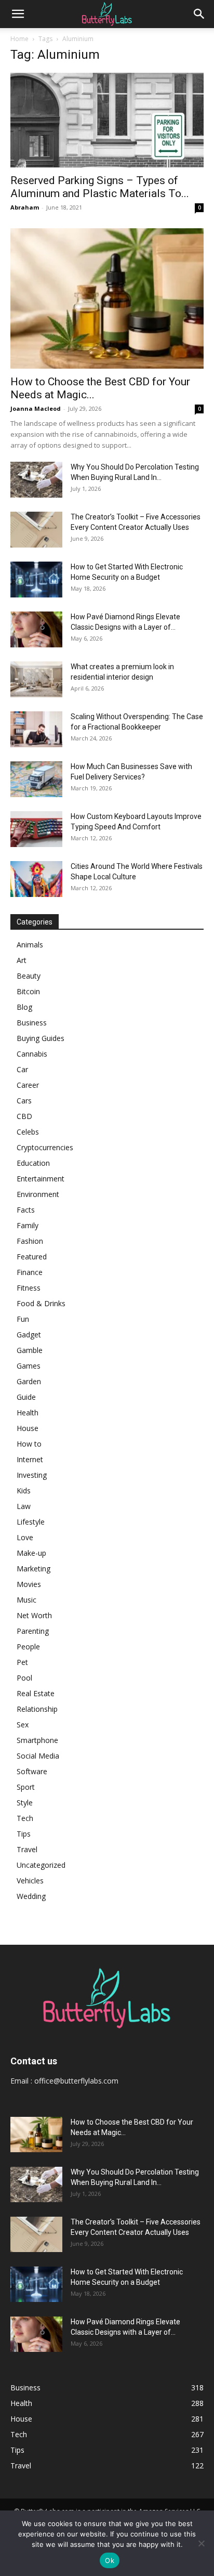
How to (29, 1444)
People (28, 1647)
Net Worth (34, 1615)
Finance (30, 1272)
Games (29, 1366)
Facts (26, 1210)
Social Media (38, 1756)
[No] (201, 2543)
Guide (26, 1397)
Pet (22, 1662)
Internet (30, 1459)
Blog (24, 1007)
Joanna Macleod (36, 408)
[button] (18, 14)
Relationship (37, 1709)
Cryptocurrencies (45, 1147)
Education (33, 1163)
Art (22, 960)
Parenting (33, 1631)
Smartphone (37, 1740)
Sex (23, 1725)
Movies (29, 1584)
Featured (32, 1257)
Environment (38, 1194)
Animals (30, 945)
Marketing (34, 1569)
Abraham (25, 207)
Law (24, 1506)
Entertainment (41, 1179)
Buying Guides (41, 1038)
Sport (26, 1787)
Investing (32, 1475)
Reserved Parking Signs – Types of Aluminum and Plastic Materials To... (100, 187)
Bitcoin (28, 991)
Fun (23, 1319)
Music (26, 1600)
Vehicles (30, 1881)
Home (19, 39)
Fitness (29, 1288)
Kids (24, 1491)
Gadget (29, 1335)
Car (22, 1069)
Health (28, 1413)
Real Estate (36, 1693)
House (28, 1428)
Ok (110, 2560)
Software (32, 1771)
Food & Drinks (41, 1303)
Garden (29, 1381)
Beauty (29, 976)
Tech (25, 1818)
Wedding (31, 1896)
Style (25, 1803)
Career (28, 1085)
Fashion (30, 1241)
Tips (24, 1834)
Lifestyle (31, 1522)
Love (25, 1537)
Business (32, 1023)
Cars (24, 1101)
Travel (27, 1849)
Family (28, 1225)
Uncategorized (41, 1865)
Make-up (31, 1553)
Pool (24, 1678)
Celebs (28, 1132)
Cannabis (32, 1054)
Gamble (30, 1350)
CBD (24, 1116)
